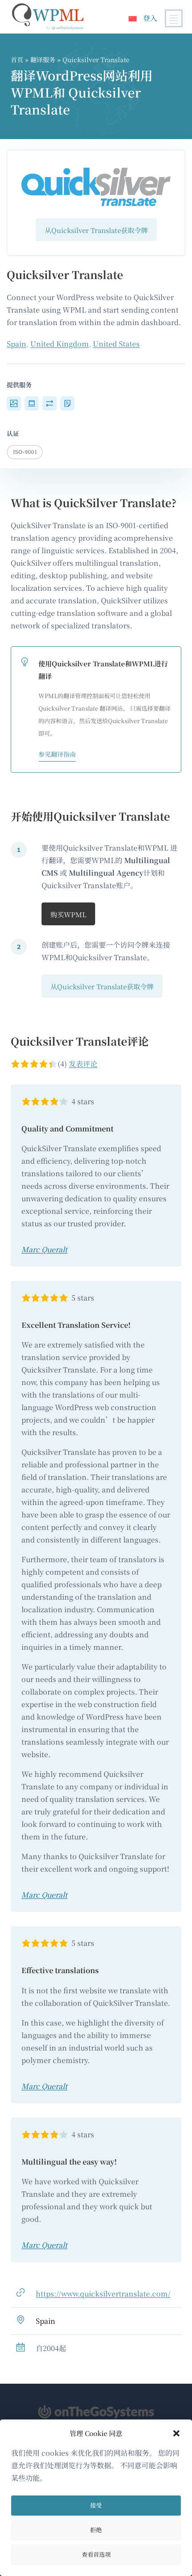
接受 (96, 2505)
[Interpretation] (50, 404)
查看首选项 (96, 2554)
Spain (17, 344)
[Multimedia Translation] (14, 404)
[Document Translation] (67, 404)
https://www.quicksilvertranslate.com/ (103, 2294)
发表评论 (83, 1064)
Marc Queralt (44, 1249)
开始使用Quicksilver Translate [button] (90, 816)
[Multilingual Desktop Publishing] (32, 404)
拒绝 (96, 2530)
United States (116, 344)
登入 (150, 18)
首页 (17, 59)
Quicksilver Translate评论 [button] (80, 1041)
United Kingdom (60, 344)
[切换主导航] (174, 18)
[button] (176, 2433)
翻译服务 (43, 59)
